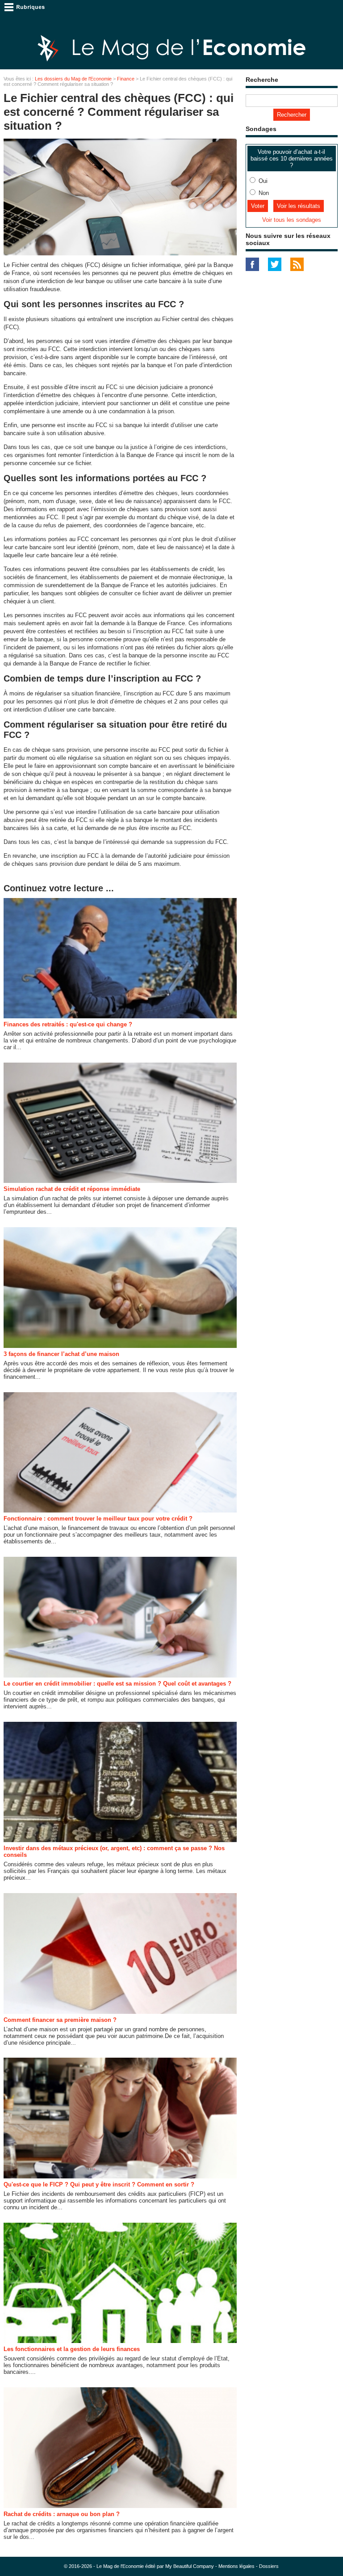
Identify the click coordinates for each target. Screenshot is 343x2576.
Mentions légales (236, 2566)
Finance (126, 79)
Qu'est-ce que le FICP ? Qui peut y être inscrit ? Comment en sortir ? (99, 2184)
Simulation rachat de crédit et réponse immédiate (72, 1189)
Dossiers (269, 2566)
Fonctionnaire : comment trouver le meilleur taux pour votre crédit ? (98, 1519)
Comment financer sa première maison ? (60, 2020)
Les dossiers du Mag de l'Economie (73, 79)
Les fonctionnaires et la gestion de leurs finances (72, 2349)
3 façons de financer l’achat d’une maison (61, 1354)
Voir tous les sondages (292, 220)
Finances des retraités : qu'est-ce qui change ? (68, 1024)
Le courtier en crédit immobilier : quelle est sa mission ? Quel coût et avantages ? (117, 1684)
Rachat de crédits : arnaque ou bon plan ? (62, 2514)
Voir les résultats (299, 206)
